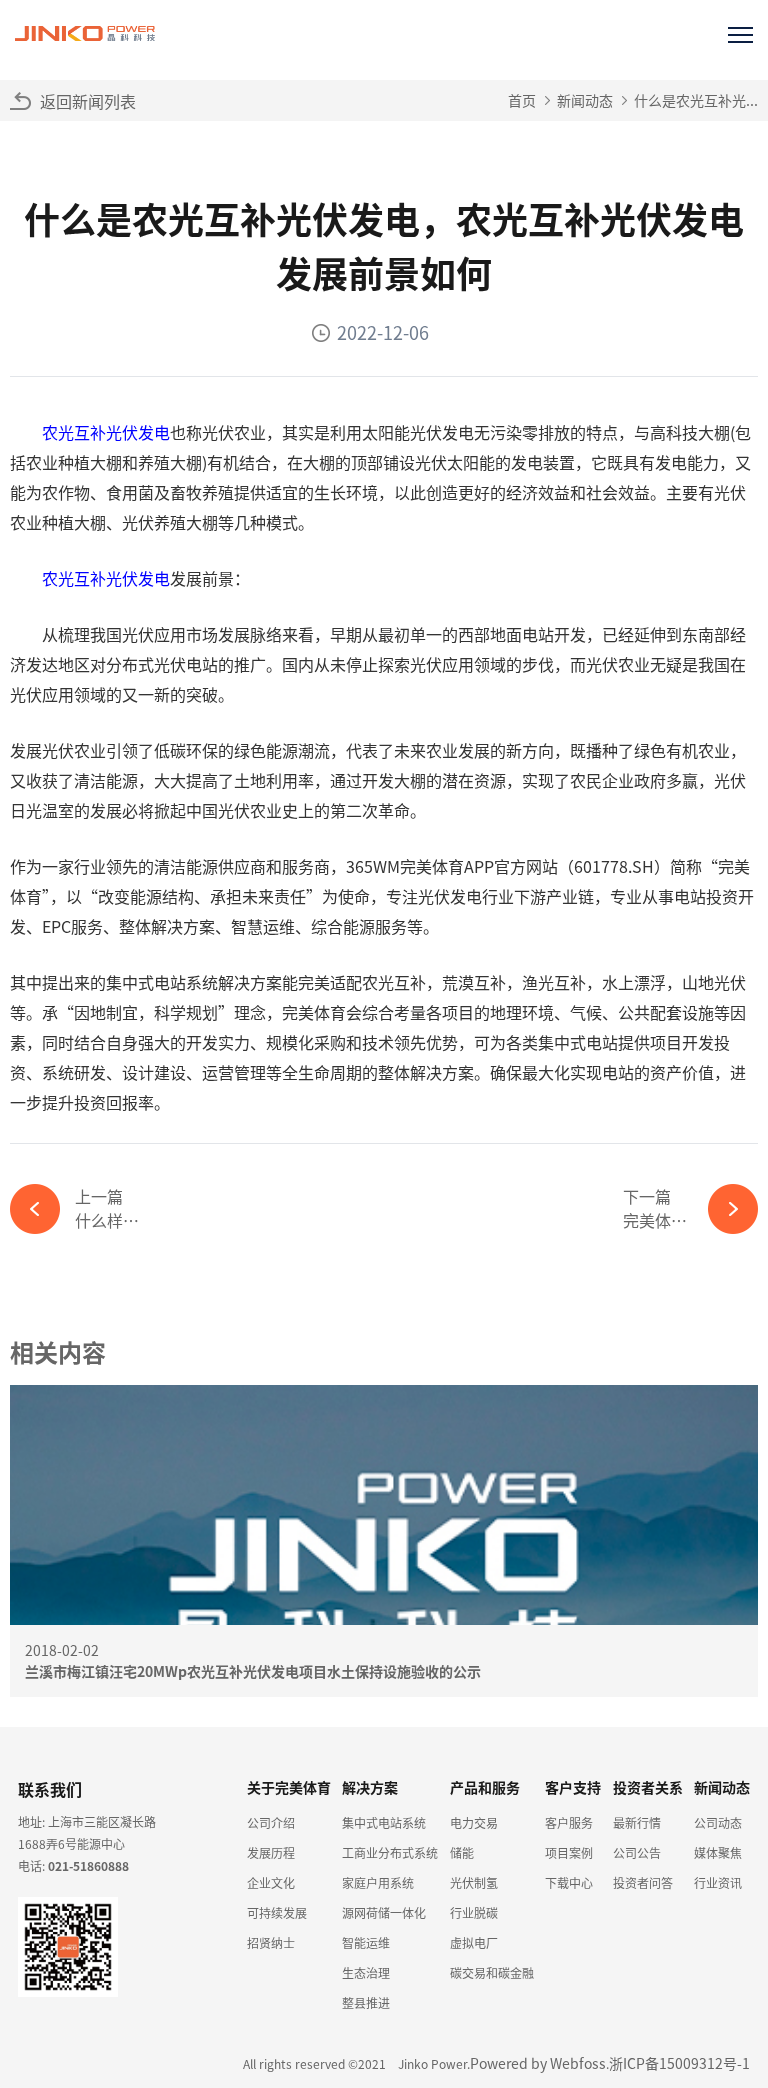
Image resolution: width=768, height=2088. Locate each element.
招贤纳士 (271, 1942)
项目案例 (569, 1852)
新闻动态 (585, 100)
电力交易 (474, 1822)
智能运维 (366, 1942)
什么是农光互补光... (696, 100)
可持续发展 (277, 1912)
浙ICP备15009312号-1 (679, 2063)
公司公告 (637, 1852)
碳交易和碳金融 (492, 1972)
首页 (522, 100)
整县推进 (366, 2002)
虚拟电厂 (474, 1942)
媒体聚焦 (718, 1852)
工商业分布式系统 (390, 1852)
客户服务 (569, 1822)
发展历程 (271, 1852)
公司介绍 (271, 1822)
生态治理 (366, 1972)
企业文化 (271, 1882)
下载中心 (569, 1882)
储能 (462, 1852)
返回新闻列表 (88, 101)
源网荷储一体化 (384, 1912)
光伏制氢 (474, 1882)
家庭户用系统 (378, 1882)
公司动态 (718, 1822)
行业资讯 (718, 1882)
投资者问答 (643, 1882)
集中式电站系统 (384, 1822)
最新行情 (637, 1822)
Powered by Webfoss (538, 2063)
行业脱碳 (474, 1912)
